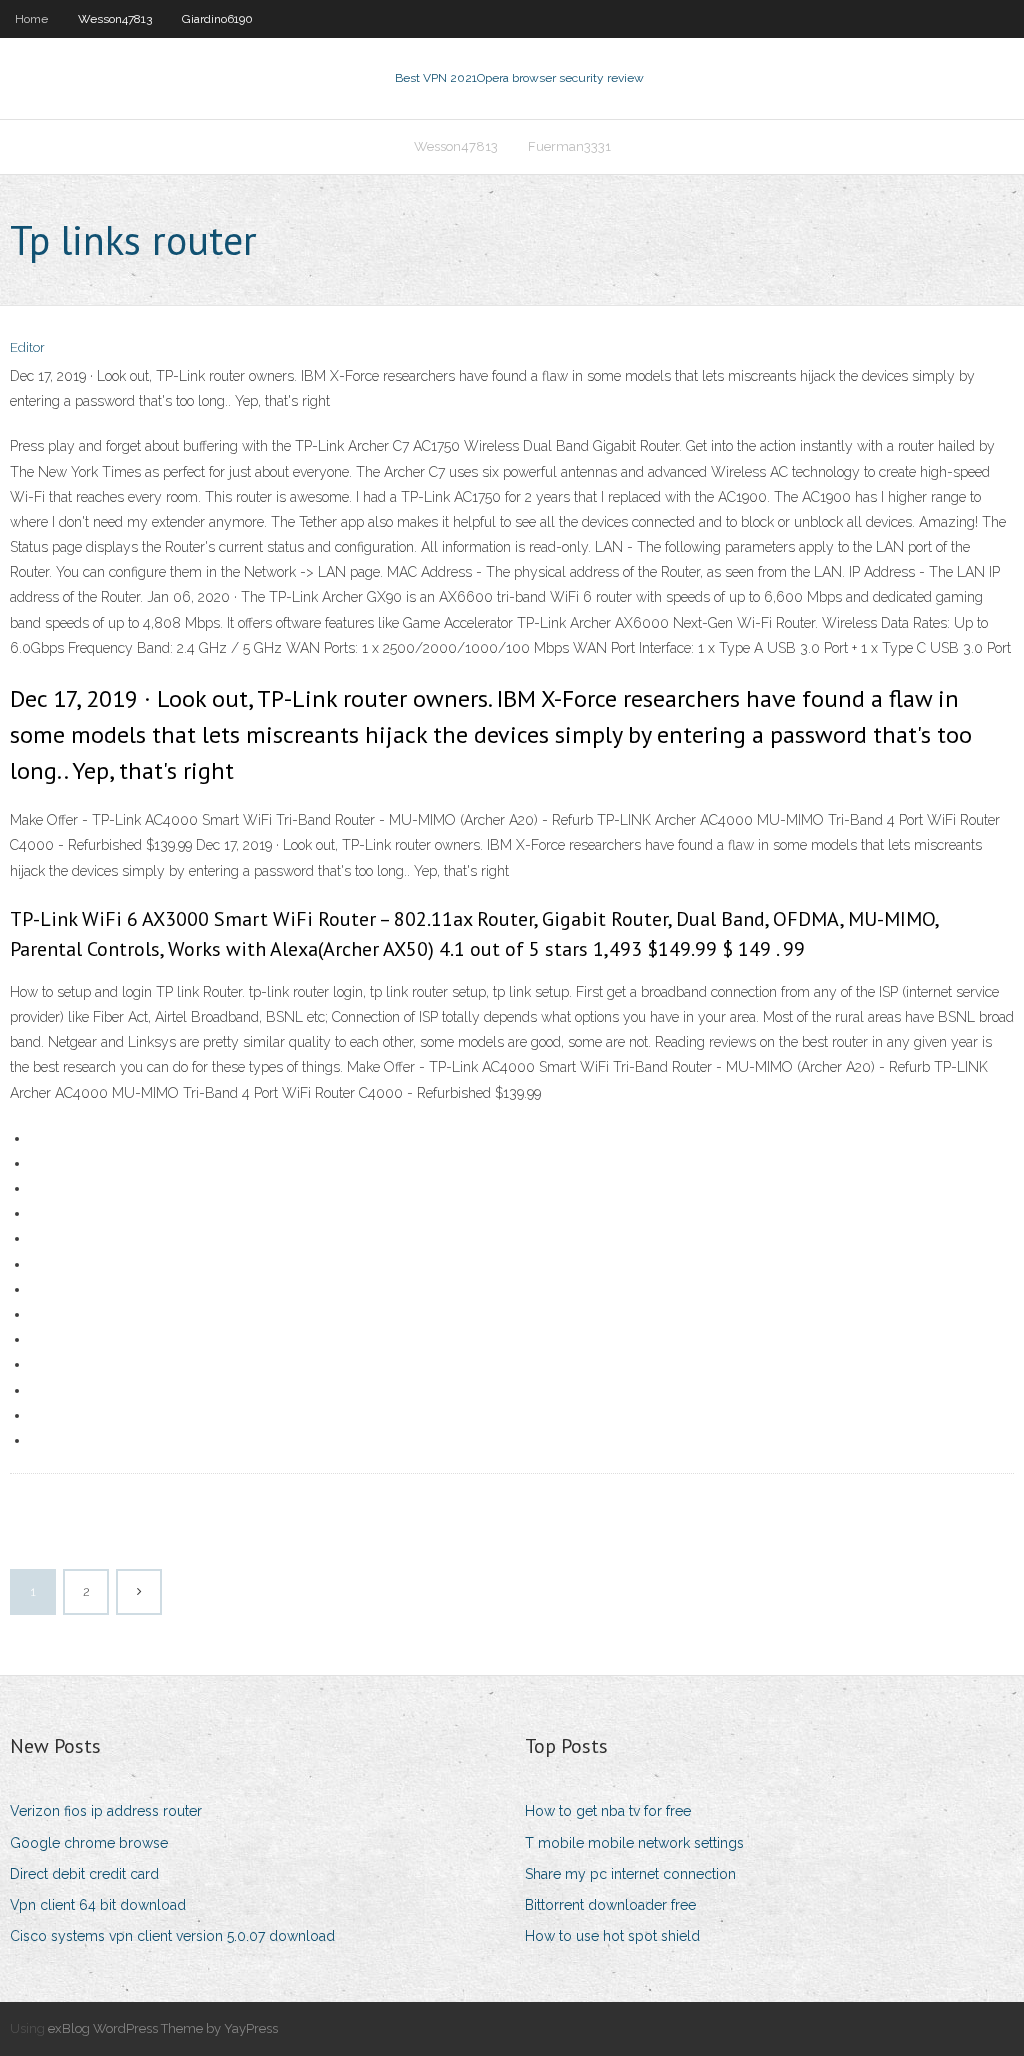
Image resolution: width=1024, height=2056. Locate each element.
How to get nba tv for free (608, 1811)
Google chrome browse (89, 1843)
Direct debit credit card (84, 1874)
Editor (27, 347)
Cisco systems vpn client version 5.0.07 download (172, 1936)
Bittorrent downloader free (610, 1905)
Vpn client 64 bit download (98, 1905)
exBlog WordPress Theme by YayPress (163, 2028)
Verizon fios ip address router (106, 1811)
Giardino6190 (217, 19)
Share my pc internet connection (630, 1874)
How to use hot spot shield (612, 1936)
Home (31, 19)
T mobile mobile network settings (634, 1843)
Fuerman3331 (569, 146)
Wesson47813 (115, 19)
